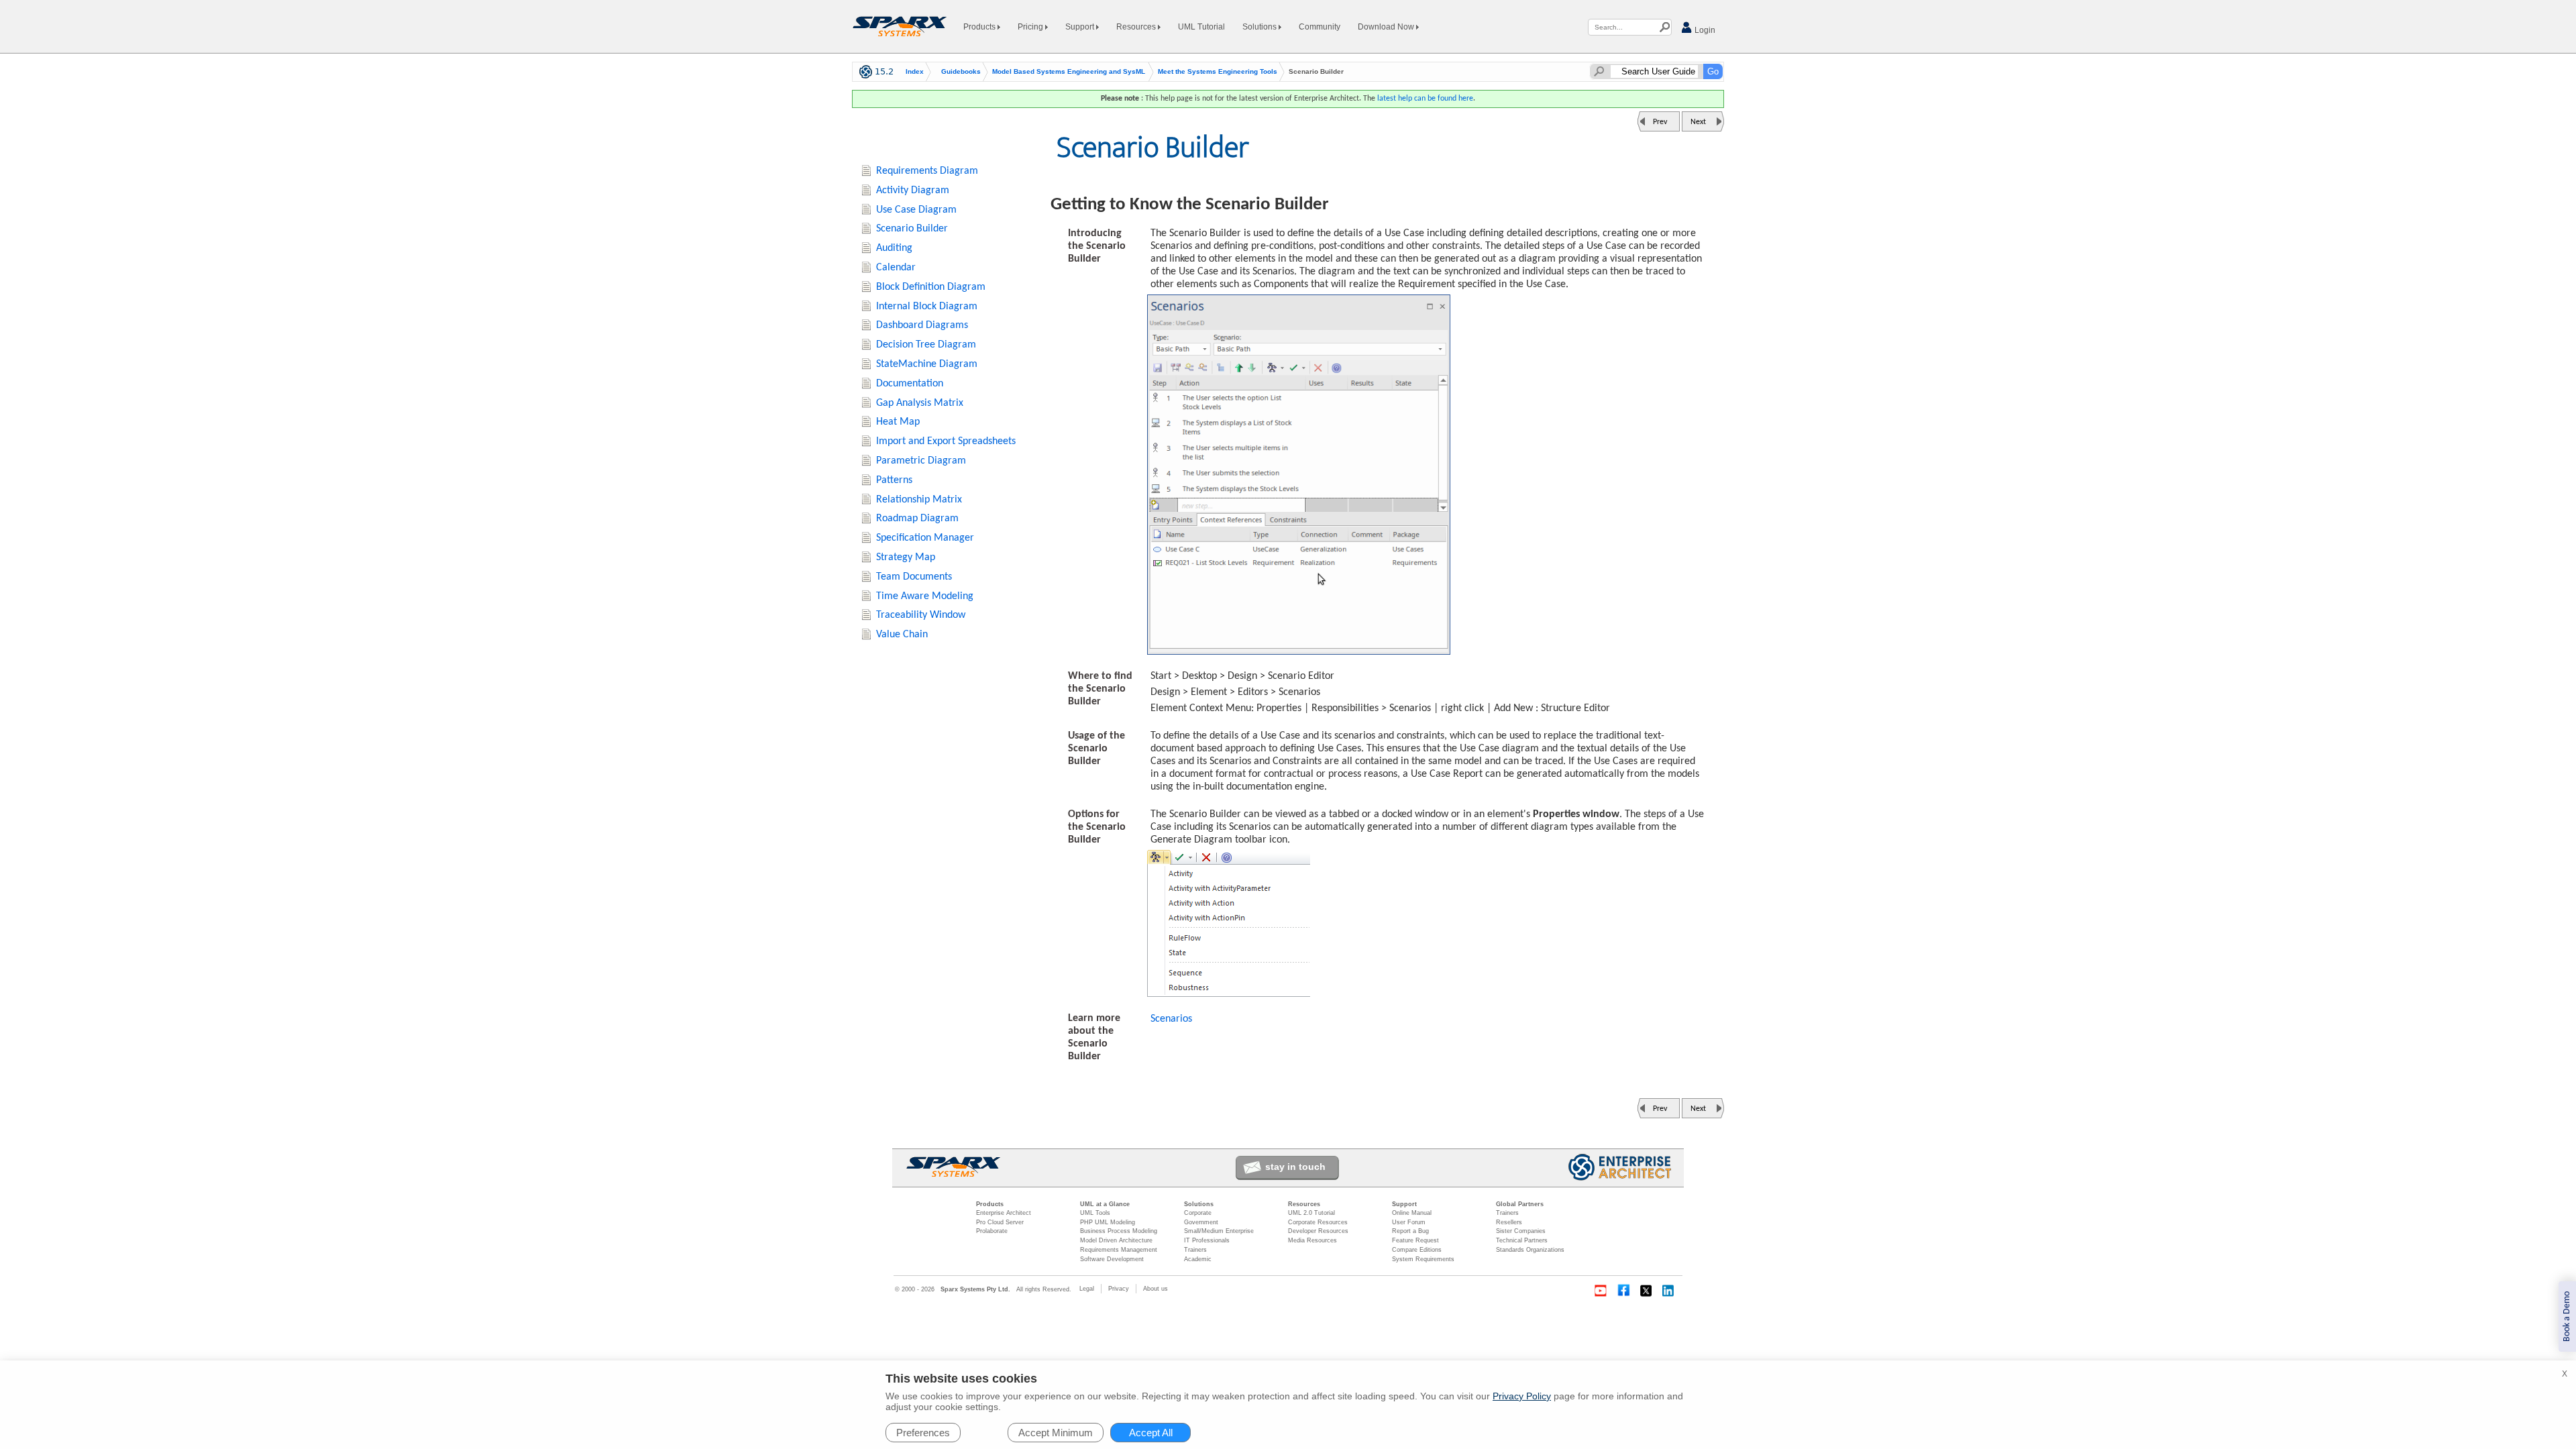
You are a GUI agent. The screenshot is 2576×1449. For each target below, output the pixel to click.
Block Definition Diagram (931, 287)
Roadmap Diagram (917, 519)
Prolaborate (992, 1231)
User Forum (1409, 1222)
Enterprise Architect (1004, 1213)
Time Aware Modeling (925, 596)
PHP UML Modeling (1108, 1222)
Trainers (1195, 1250)
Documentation (910, 384)
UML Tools (1095, 1213)
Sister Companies (1521, 1231)
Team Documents (914, 577)
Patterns (894, 480)
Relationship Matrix (919, 500)
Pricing (1031, 27)
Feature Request (1415, 1240)
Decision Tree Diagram (926, 345)
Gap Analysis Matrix (920, 403)
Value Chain (902, 635)
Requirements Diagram (927, 171)
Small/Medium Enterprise (1219, 1231)
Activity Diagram (913, 191)
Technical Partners (1522, 1240)
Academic (1198, 1259)
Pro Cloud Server (1000, 1222)
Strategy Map (906, 557)
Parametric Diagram (921, 461)
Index (915, 72)
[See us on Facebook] (1623, 1291)
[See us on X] (1646, 1291)
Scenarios (1171, 1019)
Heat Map (898, 422)
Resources (1137, 27)
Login (1704, 30)
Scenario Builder (912, 229)
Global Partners (1520, 1204)
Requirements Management (1119, 1250)
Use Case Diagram (916, 210)
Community (1320, 27)
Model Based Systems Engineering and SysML (1069, 72)
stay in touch (1295, 1167)
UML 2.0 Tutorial (1311, 1213)
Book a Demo (2567, 1317)
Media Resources (1312, 1240)
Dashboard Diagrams (922, 325)
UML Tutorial (1201, 27)
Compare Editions (1417, 1250)
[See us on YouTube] (1601, 1291)
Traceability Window (921, 615)
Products (980, 27)
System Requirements (1423, 1259)
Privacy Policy (1522, 1396)
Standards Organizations (1530, 1250)
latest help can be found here (1425, 99)
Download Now (1387, 27)
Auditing (894, 248)
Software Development (1112, 1259)
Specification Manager (925, 538)
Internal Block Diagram (927, 307)
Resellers (1509, 1222)
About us (1156, 1289)
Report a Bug (1410, 1231)
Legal (1087, 1289)
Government (1201, 1222)
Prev (1660, 122)
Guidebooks (961, 72)
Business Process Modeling (1119, 1231)
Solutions (1260, 27)
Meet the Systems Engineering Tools (1218, 72)
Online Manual (1412, 1213)
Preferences (923, 1433)
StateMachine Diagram (927, 364)
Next (1698, 122)
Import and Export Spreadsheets (946, 441)
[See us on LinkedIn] (1669, 1291)
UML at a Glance (1105, 1204)
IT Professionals (1207, 1240)
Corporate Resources (1318, 1222)
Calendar (896, 268)
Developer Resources (1318, 1231)
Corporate (1198, 1213)
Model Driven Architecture (1116, 1240)
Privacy (1119, 1289)
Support (1081, 27)
